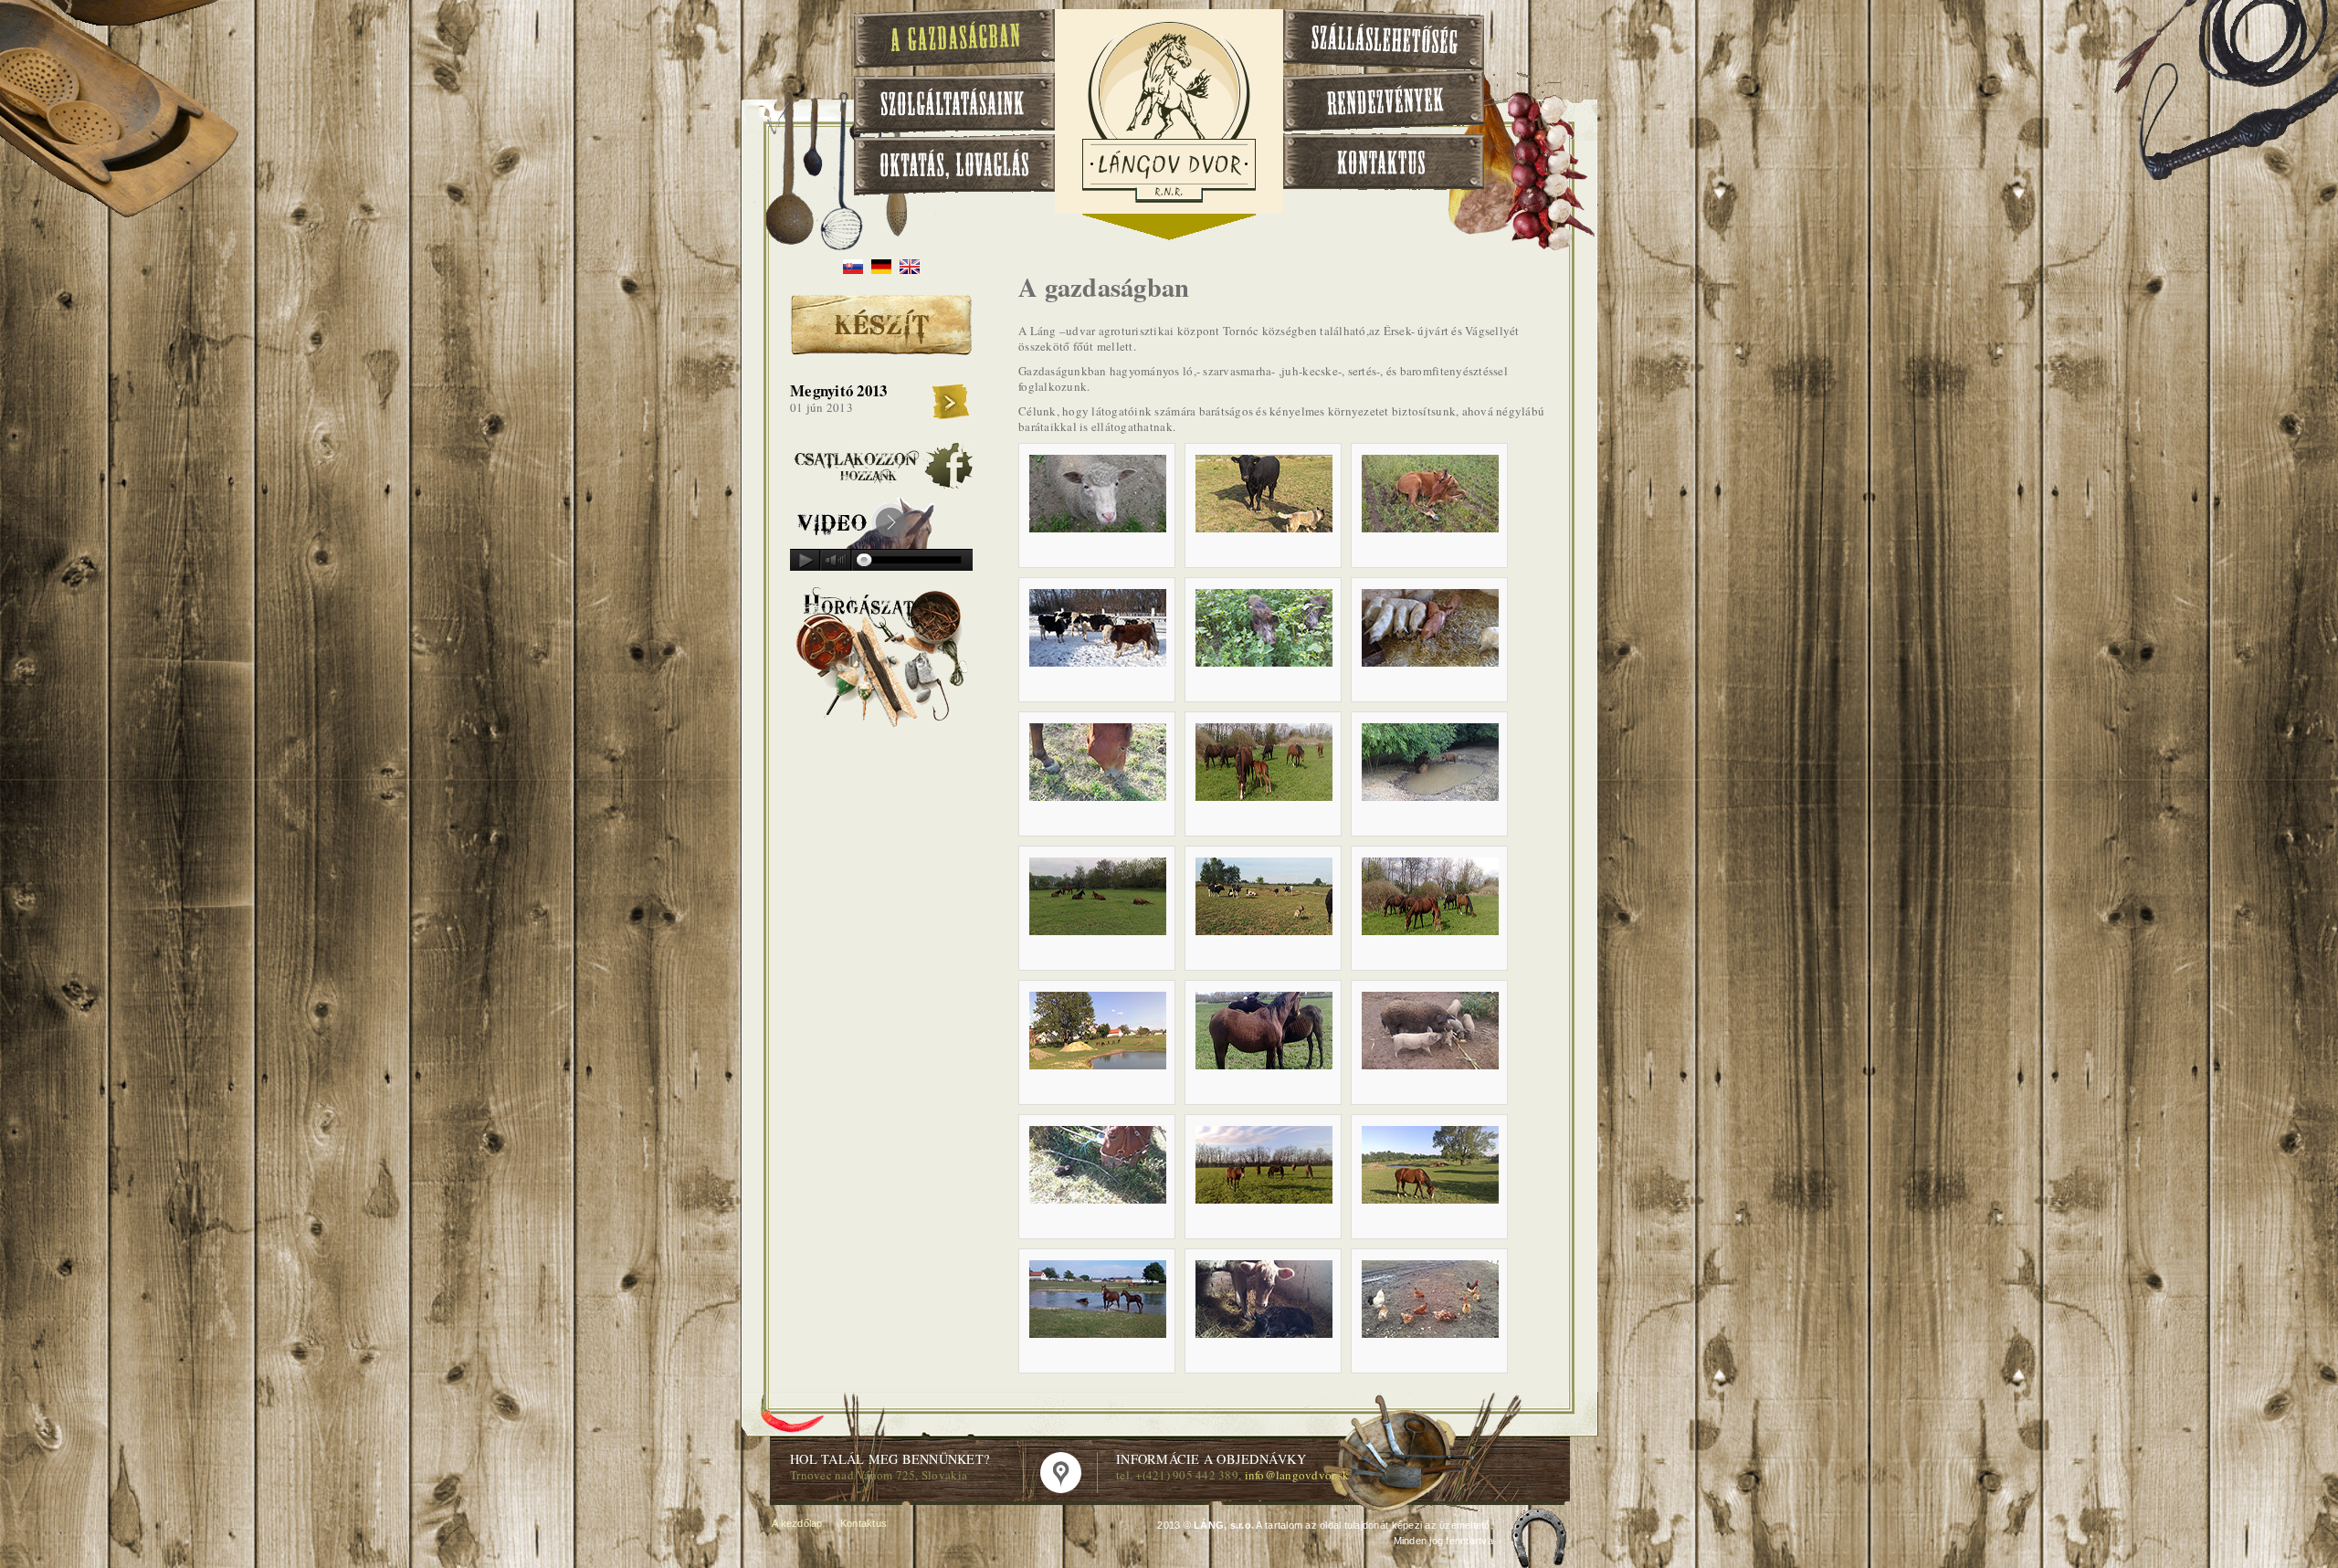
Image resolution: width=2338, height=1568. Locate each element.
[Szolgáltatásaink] (954, 104)
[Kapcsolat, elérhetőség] (1384, 162)
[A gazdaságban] (954, 41)
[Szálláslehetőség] (1384, 40)
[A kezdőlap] (1169, 200)
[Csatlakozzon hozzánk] (881, 484)
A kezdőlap (797, 1523)
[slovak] (853, 269)
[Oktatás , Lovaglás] (954, 165)
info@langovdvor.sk (1297, 1475)
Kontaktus (864, 1523)
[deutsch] (881, 269)
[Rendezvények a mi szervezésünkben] (1384, 101)
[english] (910, 269)
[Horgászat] (881, 727)
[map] (1061, 1473)
